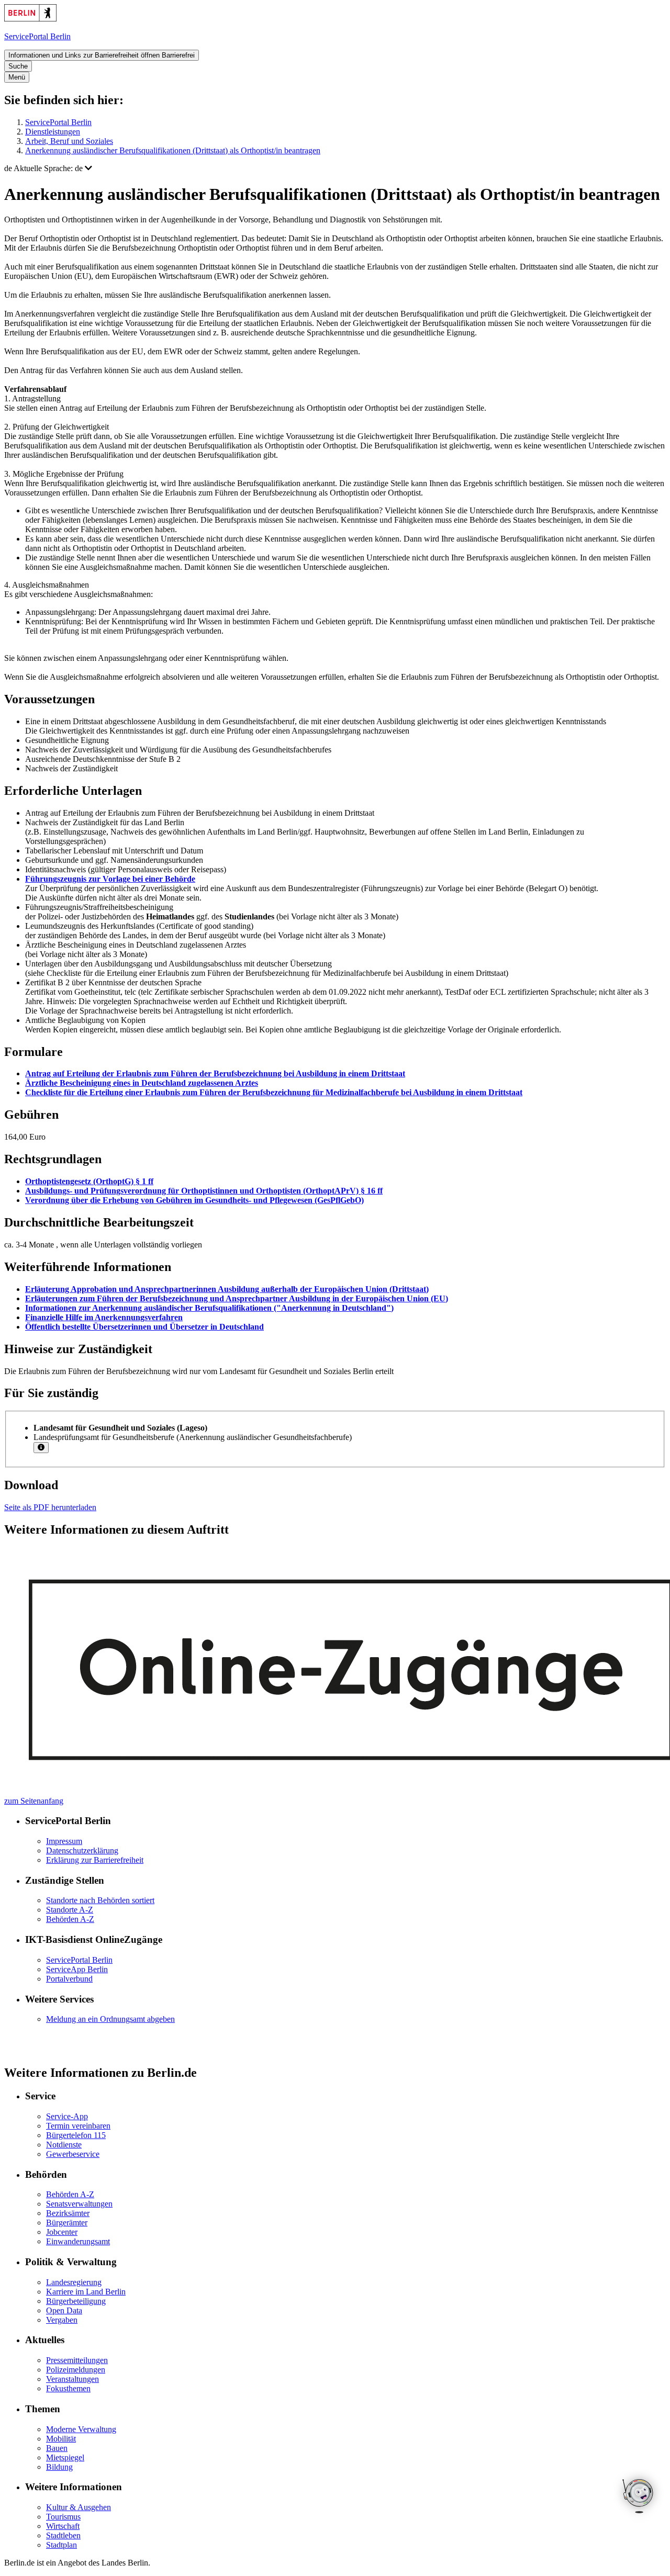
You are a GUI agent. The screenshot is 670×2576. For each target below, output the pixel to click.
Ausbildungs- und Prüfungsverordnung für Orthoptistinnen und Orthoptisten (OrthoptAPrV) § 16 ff (204, 1191)
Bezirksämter (68, 2213)
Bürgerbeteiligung (76, 2301)
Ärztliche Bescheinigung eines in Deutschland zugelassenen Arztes (142, 1083)
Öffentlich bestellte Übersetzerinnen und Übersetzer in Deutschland (144, 1327)
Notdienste (64, 2145)
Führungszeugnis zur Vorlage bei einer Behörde (110, 879)
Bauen (57, 2448)
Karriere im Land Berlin (86, 2292)
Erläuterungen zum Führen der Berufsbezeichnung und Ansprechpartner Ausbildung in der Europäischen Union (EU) (237, 1298)
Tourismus (63, 2517)
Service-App (67, 2116)
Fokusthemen (68, 2388)
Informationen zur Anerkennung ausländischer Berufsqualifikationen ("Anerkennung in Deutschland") (209, 1308)
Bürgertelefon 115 (76, 2135)
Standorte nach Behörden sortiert (100, 1900)
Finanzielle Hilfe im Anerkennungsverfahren (104, 1317)
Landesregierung (74, 2282)
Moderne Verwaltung (81, 2429)
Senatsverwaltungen (79, 2204)
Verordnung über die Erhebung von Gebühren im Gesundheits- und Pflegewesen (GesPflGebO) (194, 1200)
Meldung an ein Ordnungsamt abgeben (110, 2019)
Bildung (59, 2467)
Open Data (64, 2310)
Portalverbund (69, 1979)
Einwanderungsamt (78, 2241)
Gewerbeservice (73, 2154)
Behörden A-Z (70, 1919)
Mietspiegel (65, 2457)
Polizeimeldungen (76, 2370)
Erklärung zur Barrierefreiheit (95, 1860)
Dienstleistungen (53, 132)
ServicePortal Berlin (58, 122)
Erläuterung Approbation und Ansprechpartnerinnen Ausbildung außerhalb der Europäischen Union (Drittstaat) (227, 1289)
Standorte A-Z (70, 1910)
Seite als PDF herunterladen (50, 1507)
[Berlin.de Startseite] (30, 19)
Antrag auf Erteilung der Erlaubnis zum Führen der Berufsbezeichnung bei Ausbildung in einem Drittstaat (215, 1073)
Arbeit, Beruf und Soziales (69, 141)
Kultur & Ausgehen (79, 2507)
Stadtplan (62, 2545)
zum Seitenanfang (34, 1801)
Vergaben (62, 2320)
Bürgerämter (67, 2223)
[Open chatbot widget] (639, 2497)
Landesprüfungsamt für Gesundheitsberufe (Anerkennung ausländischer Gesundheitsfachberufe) (193, 1437)
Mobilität (61, 2439)
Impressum (64, 1841)
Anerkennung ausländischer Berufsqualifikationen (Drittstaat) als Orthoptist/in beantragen (173, 150)
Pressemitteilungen (77, 2360)
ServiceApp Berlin (77, 1969)
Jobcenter (62, 2232)
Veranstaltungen (72, 2379)
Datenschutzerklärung (82, 1851)
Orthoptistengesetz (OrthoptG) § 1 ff (89, 1181)
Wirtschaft (63, 2526)
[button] (335, 168)
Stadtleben (63, 2535)
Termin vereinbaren (78, 2126)
